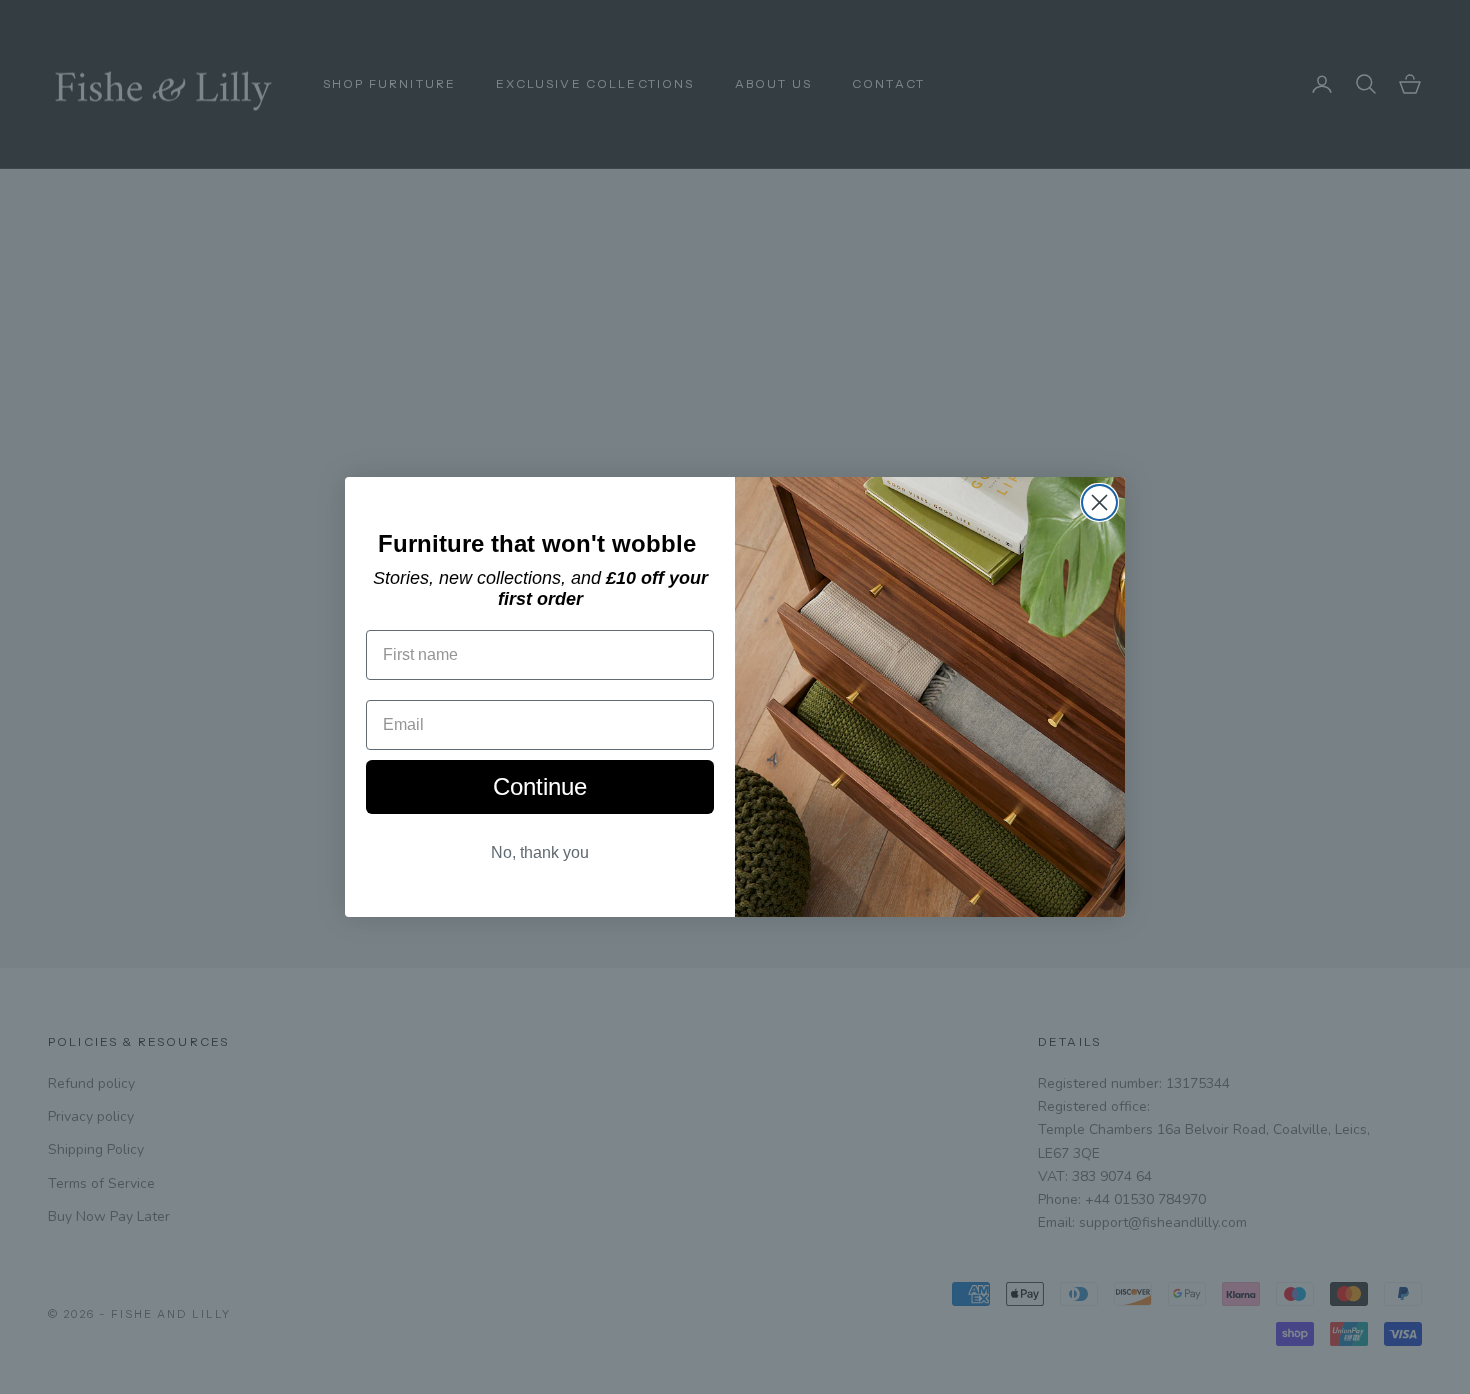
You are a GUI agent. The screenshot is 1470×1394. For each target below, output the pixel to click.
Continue (540, 786)
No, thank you (540, 852)
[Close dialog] (1099, 502)
